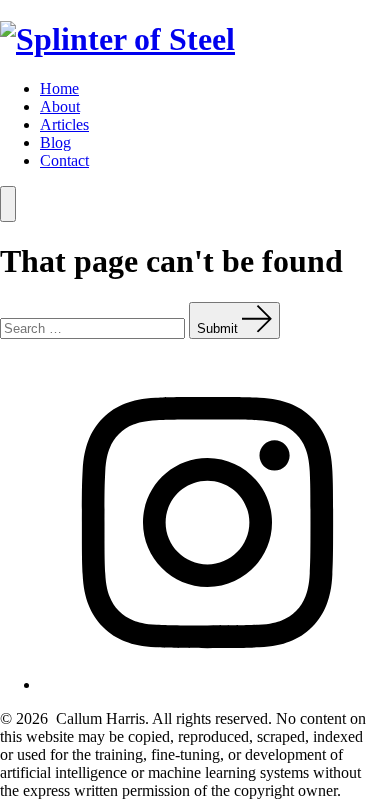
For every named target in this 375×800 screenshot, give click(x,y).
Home (59, 88)
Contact (64, 160)
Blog (55, 142)
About (60, 106)
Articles (64, 124)
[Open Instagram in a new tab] (207, 684)
